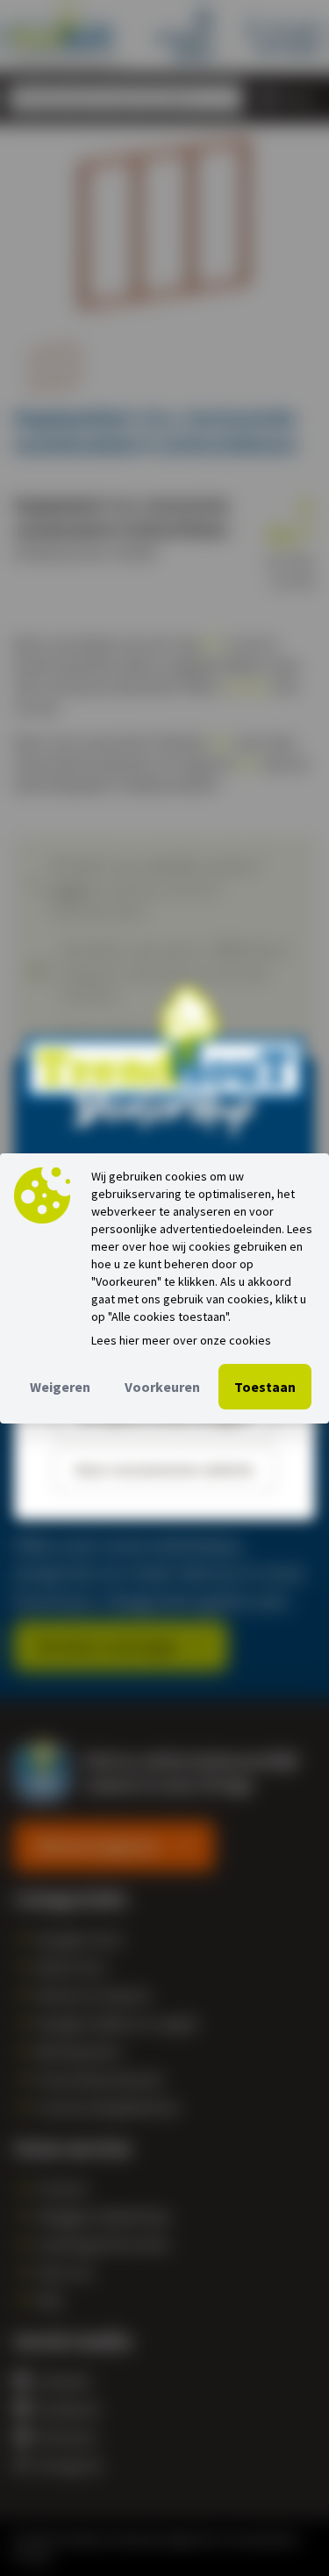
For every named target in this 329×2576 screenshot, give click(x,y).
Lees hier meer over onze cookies (181, 1340)
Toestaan (265, 1387)
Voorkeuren (162, 1387)
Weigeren (60, 1387)
